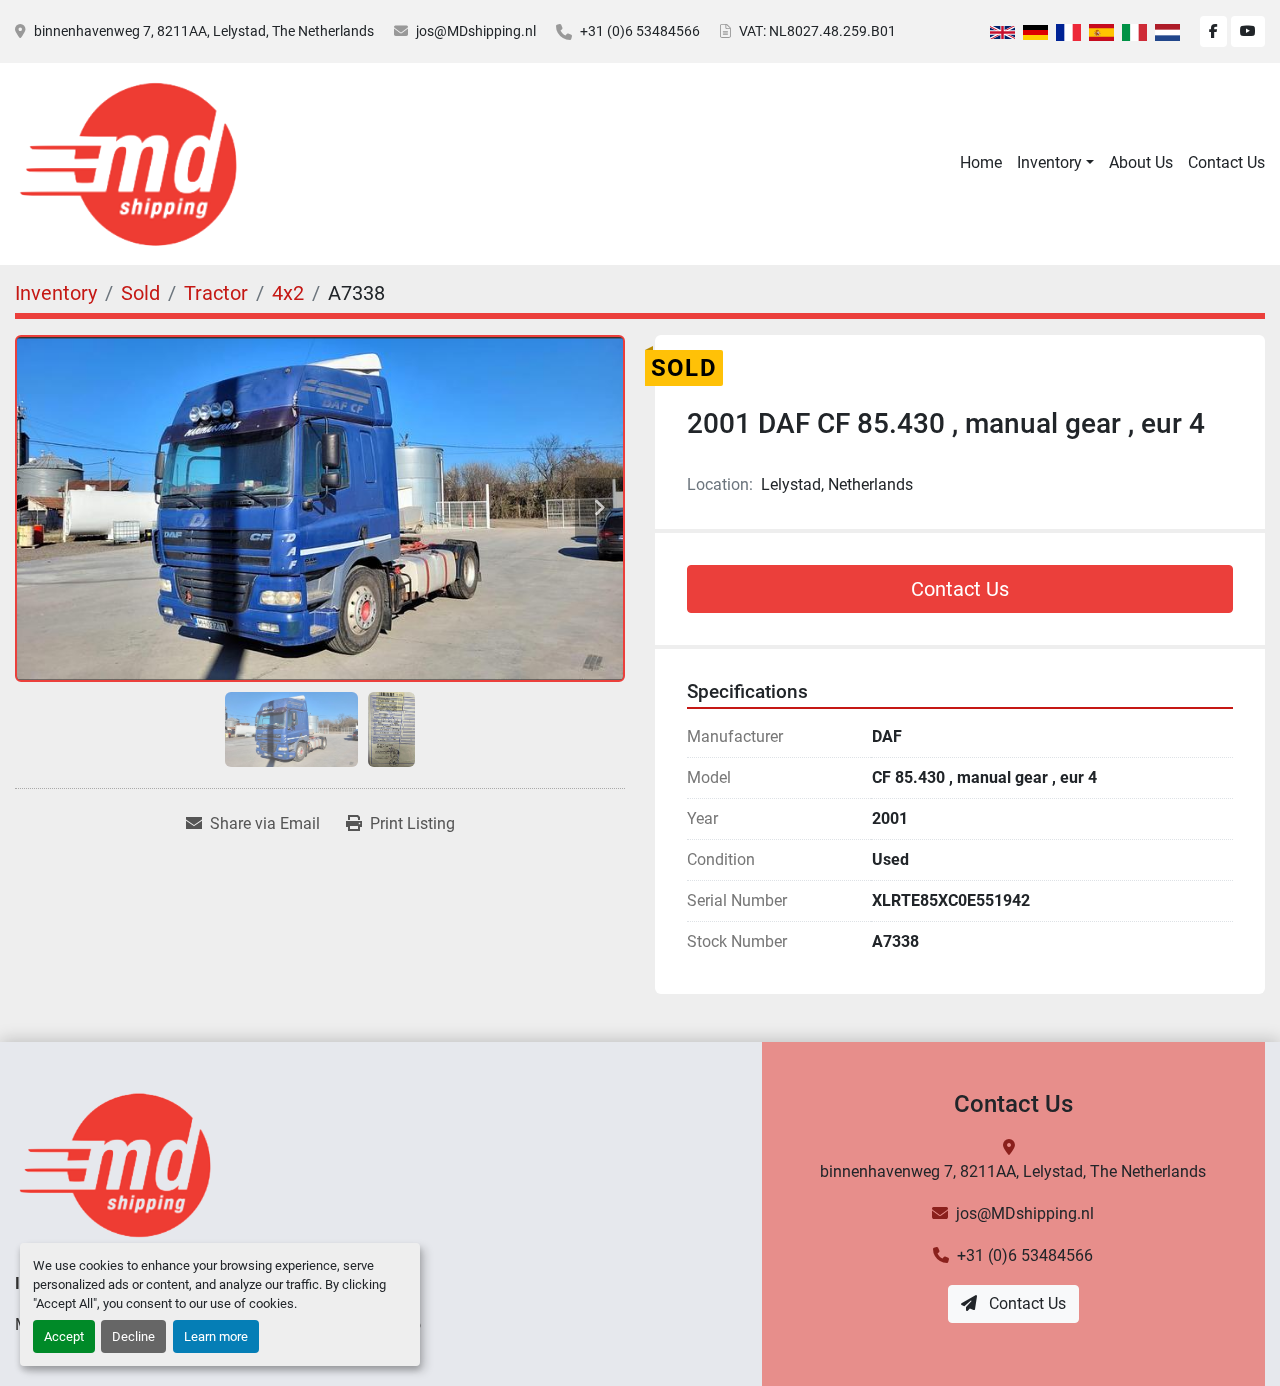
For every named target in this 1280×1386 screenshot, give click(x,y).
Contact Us (1226, 162)
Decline (133, 1336)
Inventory (1049, 162)
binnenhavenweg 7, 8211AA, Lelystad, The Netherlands (204, 31)
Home (981, 162)
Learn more (216, 1336)
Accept (64, 1336)
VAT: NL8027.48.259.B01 (817, 31)
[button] (1055, 163)
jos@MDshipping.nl (476, 31)
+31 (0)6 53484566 (640, 31)
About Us (1141, 162)
